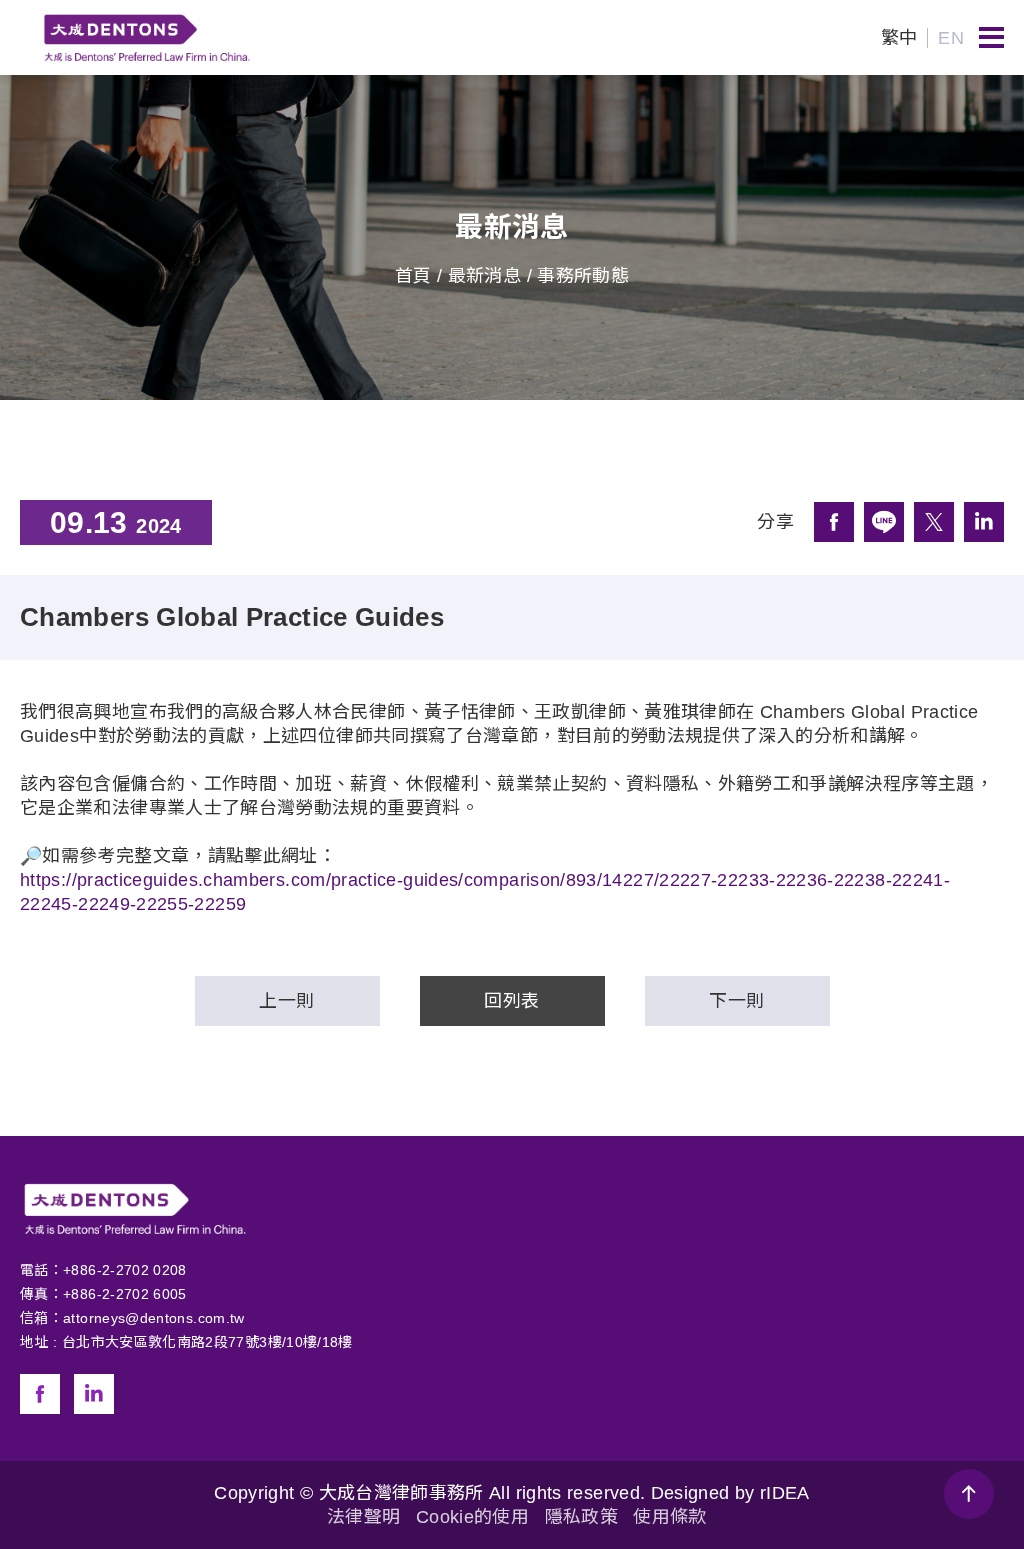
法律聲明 (363, 1517)
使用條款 (669, 1517)
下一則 (736, 1001)
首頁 (413, 276)
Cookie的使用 (472, 1517)
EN (951, 38)
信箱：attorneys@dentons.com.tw (132, 1318)
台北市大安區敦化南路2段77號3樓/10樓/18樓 (207, 1342)
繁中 (899, 38)
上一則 (286, 1001)
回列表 (511, 1001)
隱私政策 (581, 1517)
